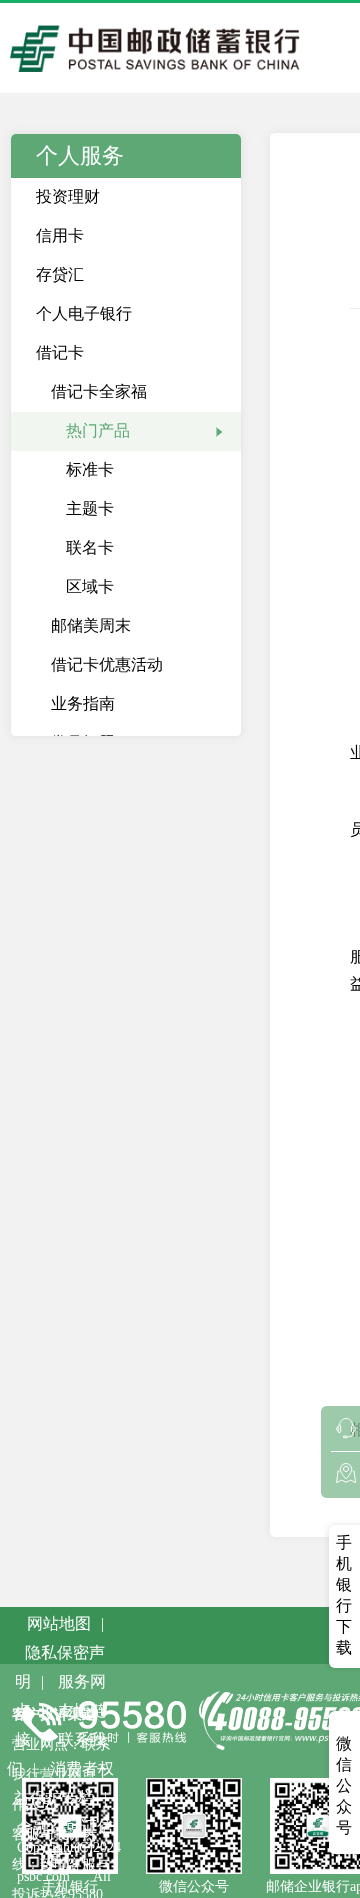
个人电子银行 (84, 313)
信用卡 (60, 235)
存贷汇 (60, 274)
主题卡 (90, 508)
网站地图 (59, 1623)
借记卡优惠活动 (107, 664)
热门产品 (98, 430)
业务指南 (83, 703)
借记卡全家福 (99, 391)
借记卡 (60, 352)
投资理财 (68, 196)
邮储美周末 (91, 625)
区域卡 (90, 586)
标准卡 (90, 469)
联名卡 (90, 547)
